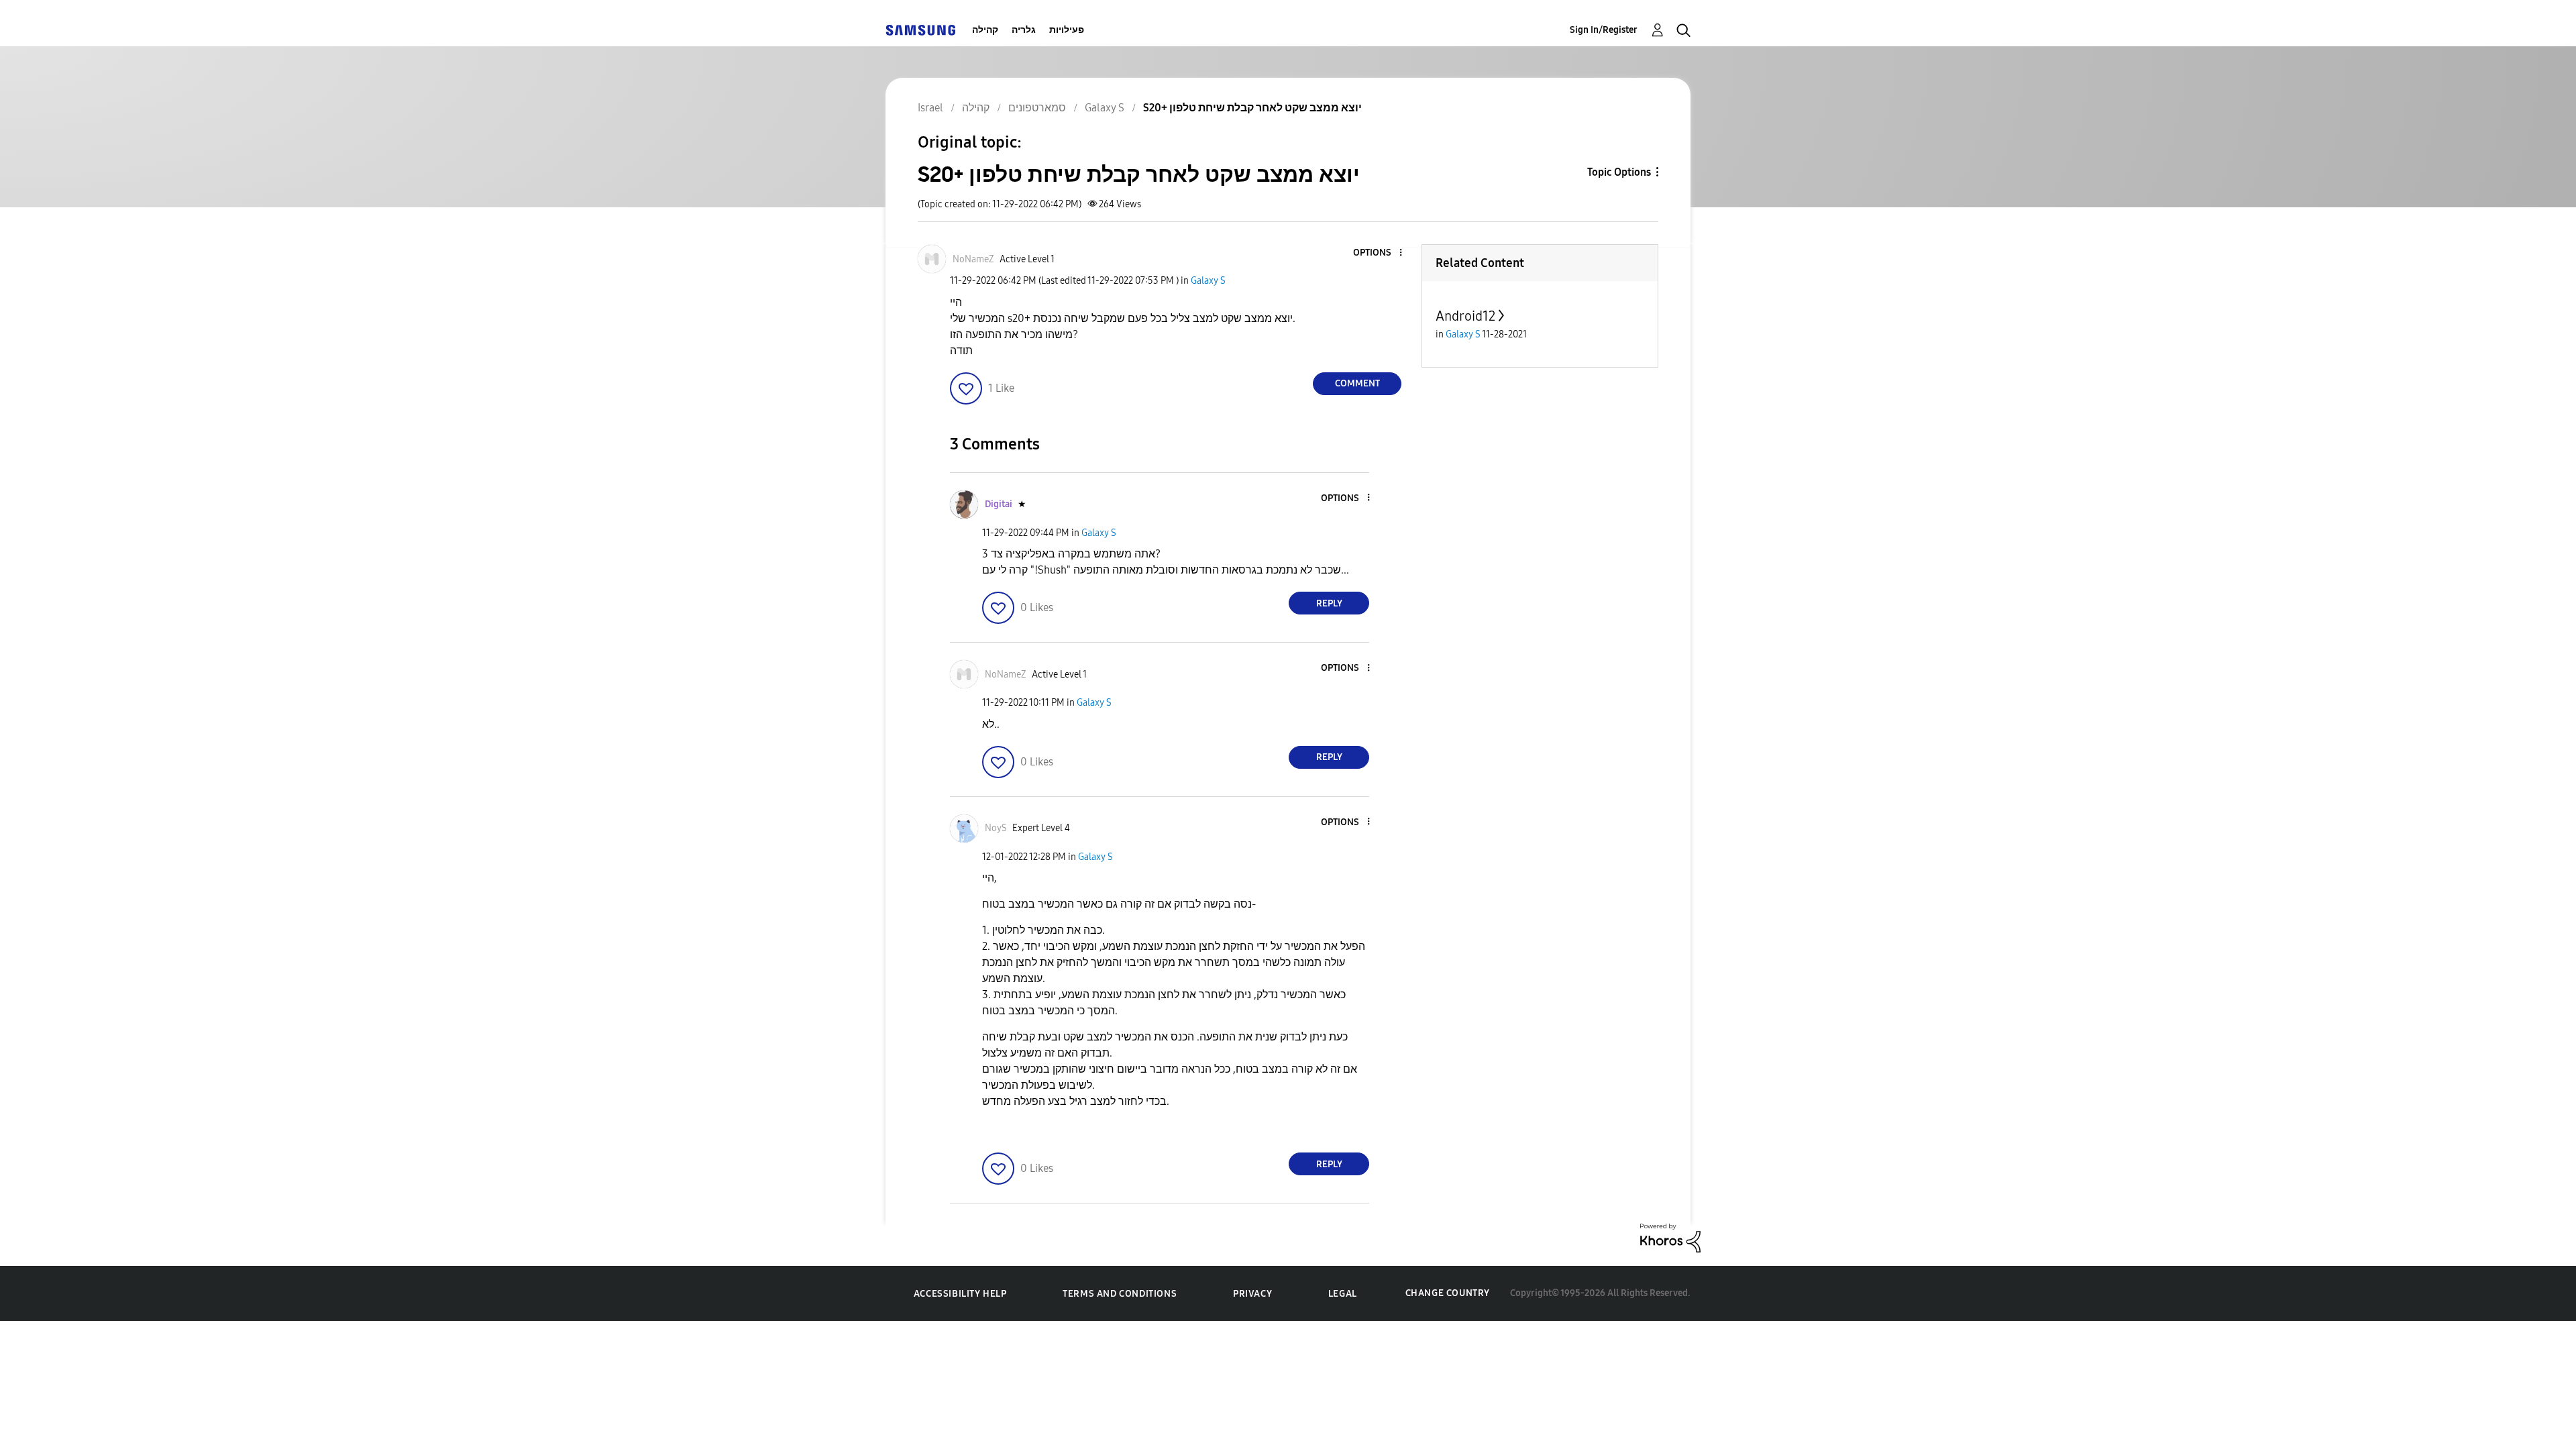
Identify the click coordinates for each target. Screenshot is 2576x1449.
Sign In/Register (1604, 30)
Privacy (1252, 1294)
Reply (1329, 603)
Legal (1343, 1294)
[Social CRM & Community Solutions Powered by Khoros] (1670, 1237)
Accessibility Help (960, 1294)
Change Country (1448, 1293)
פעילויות (1067, 30)
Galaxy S (1208, 281)
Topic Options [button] (1619, 172)
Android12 (1465, 316)
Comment (1357, 383)
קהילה (985, 30)
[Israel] (920, 30)
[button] (1379, 253)
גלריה (1024, 30)
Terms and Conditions (1120, 1294)
